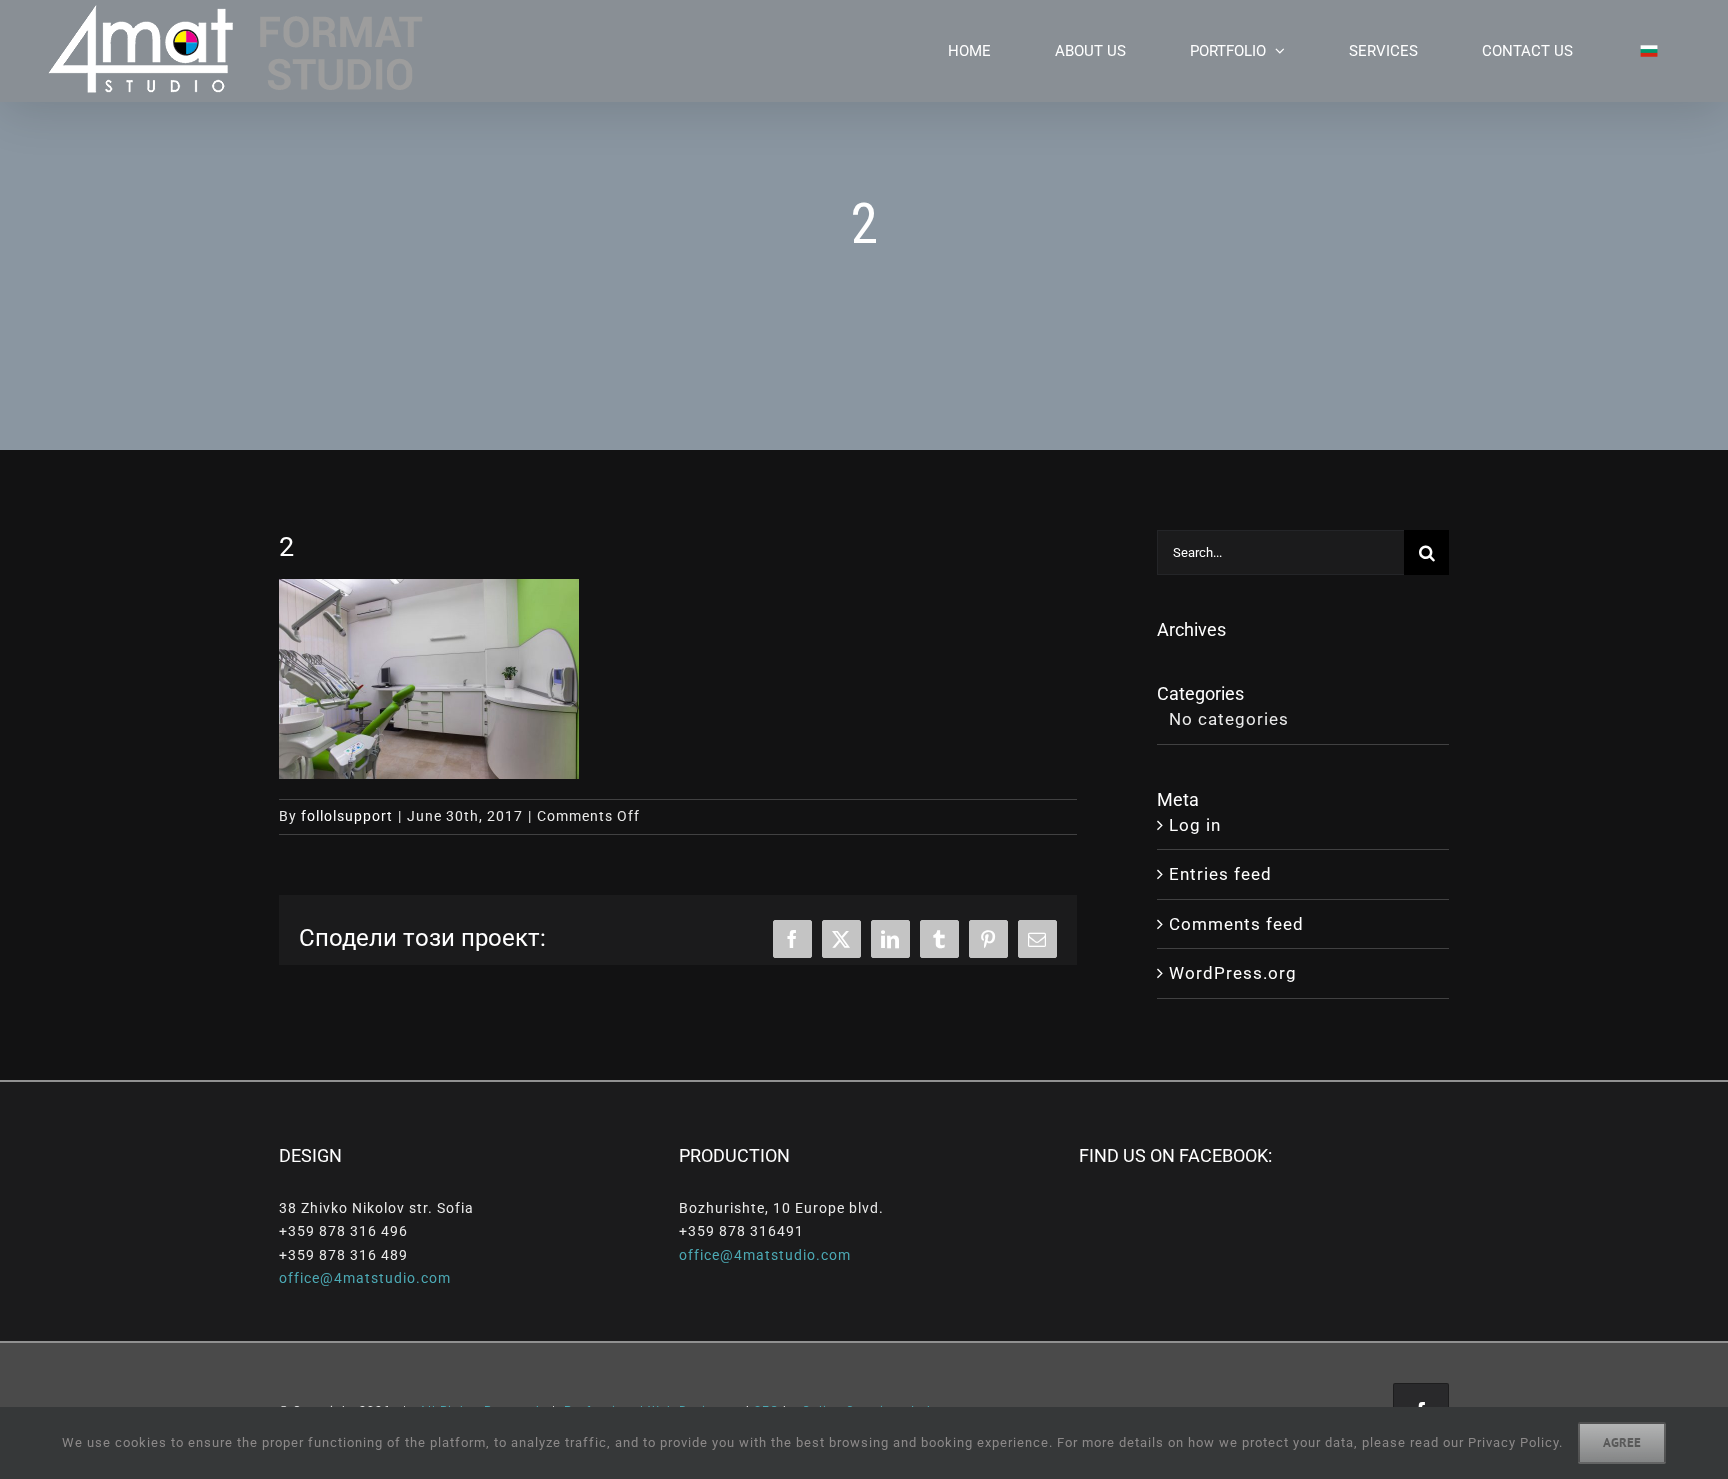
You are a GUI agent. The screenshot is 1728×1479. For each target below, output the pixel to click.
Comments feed (1236, 924)
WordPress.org (1233, 973)
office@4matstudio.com (365, 1278)
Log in (1195, 825)
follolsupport (347, 816)
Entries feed (1220, 874)
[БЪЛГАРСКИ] (1636, 51)
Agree (1622, 1442)
